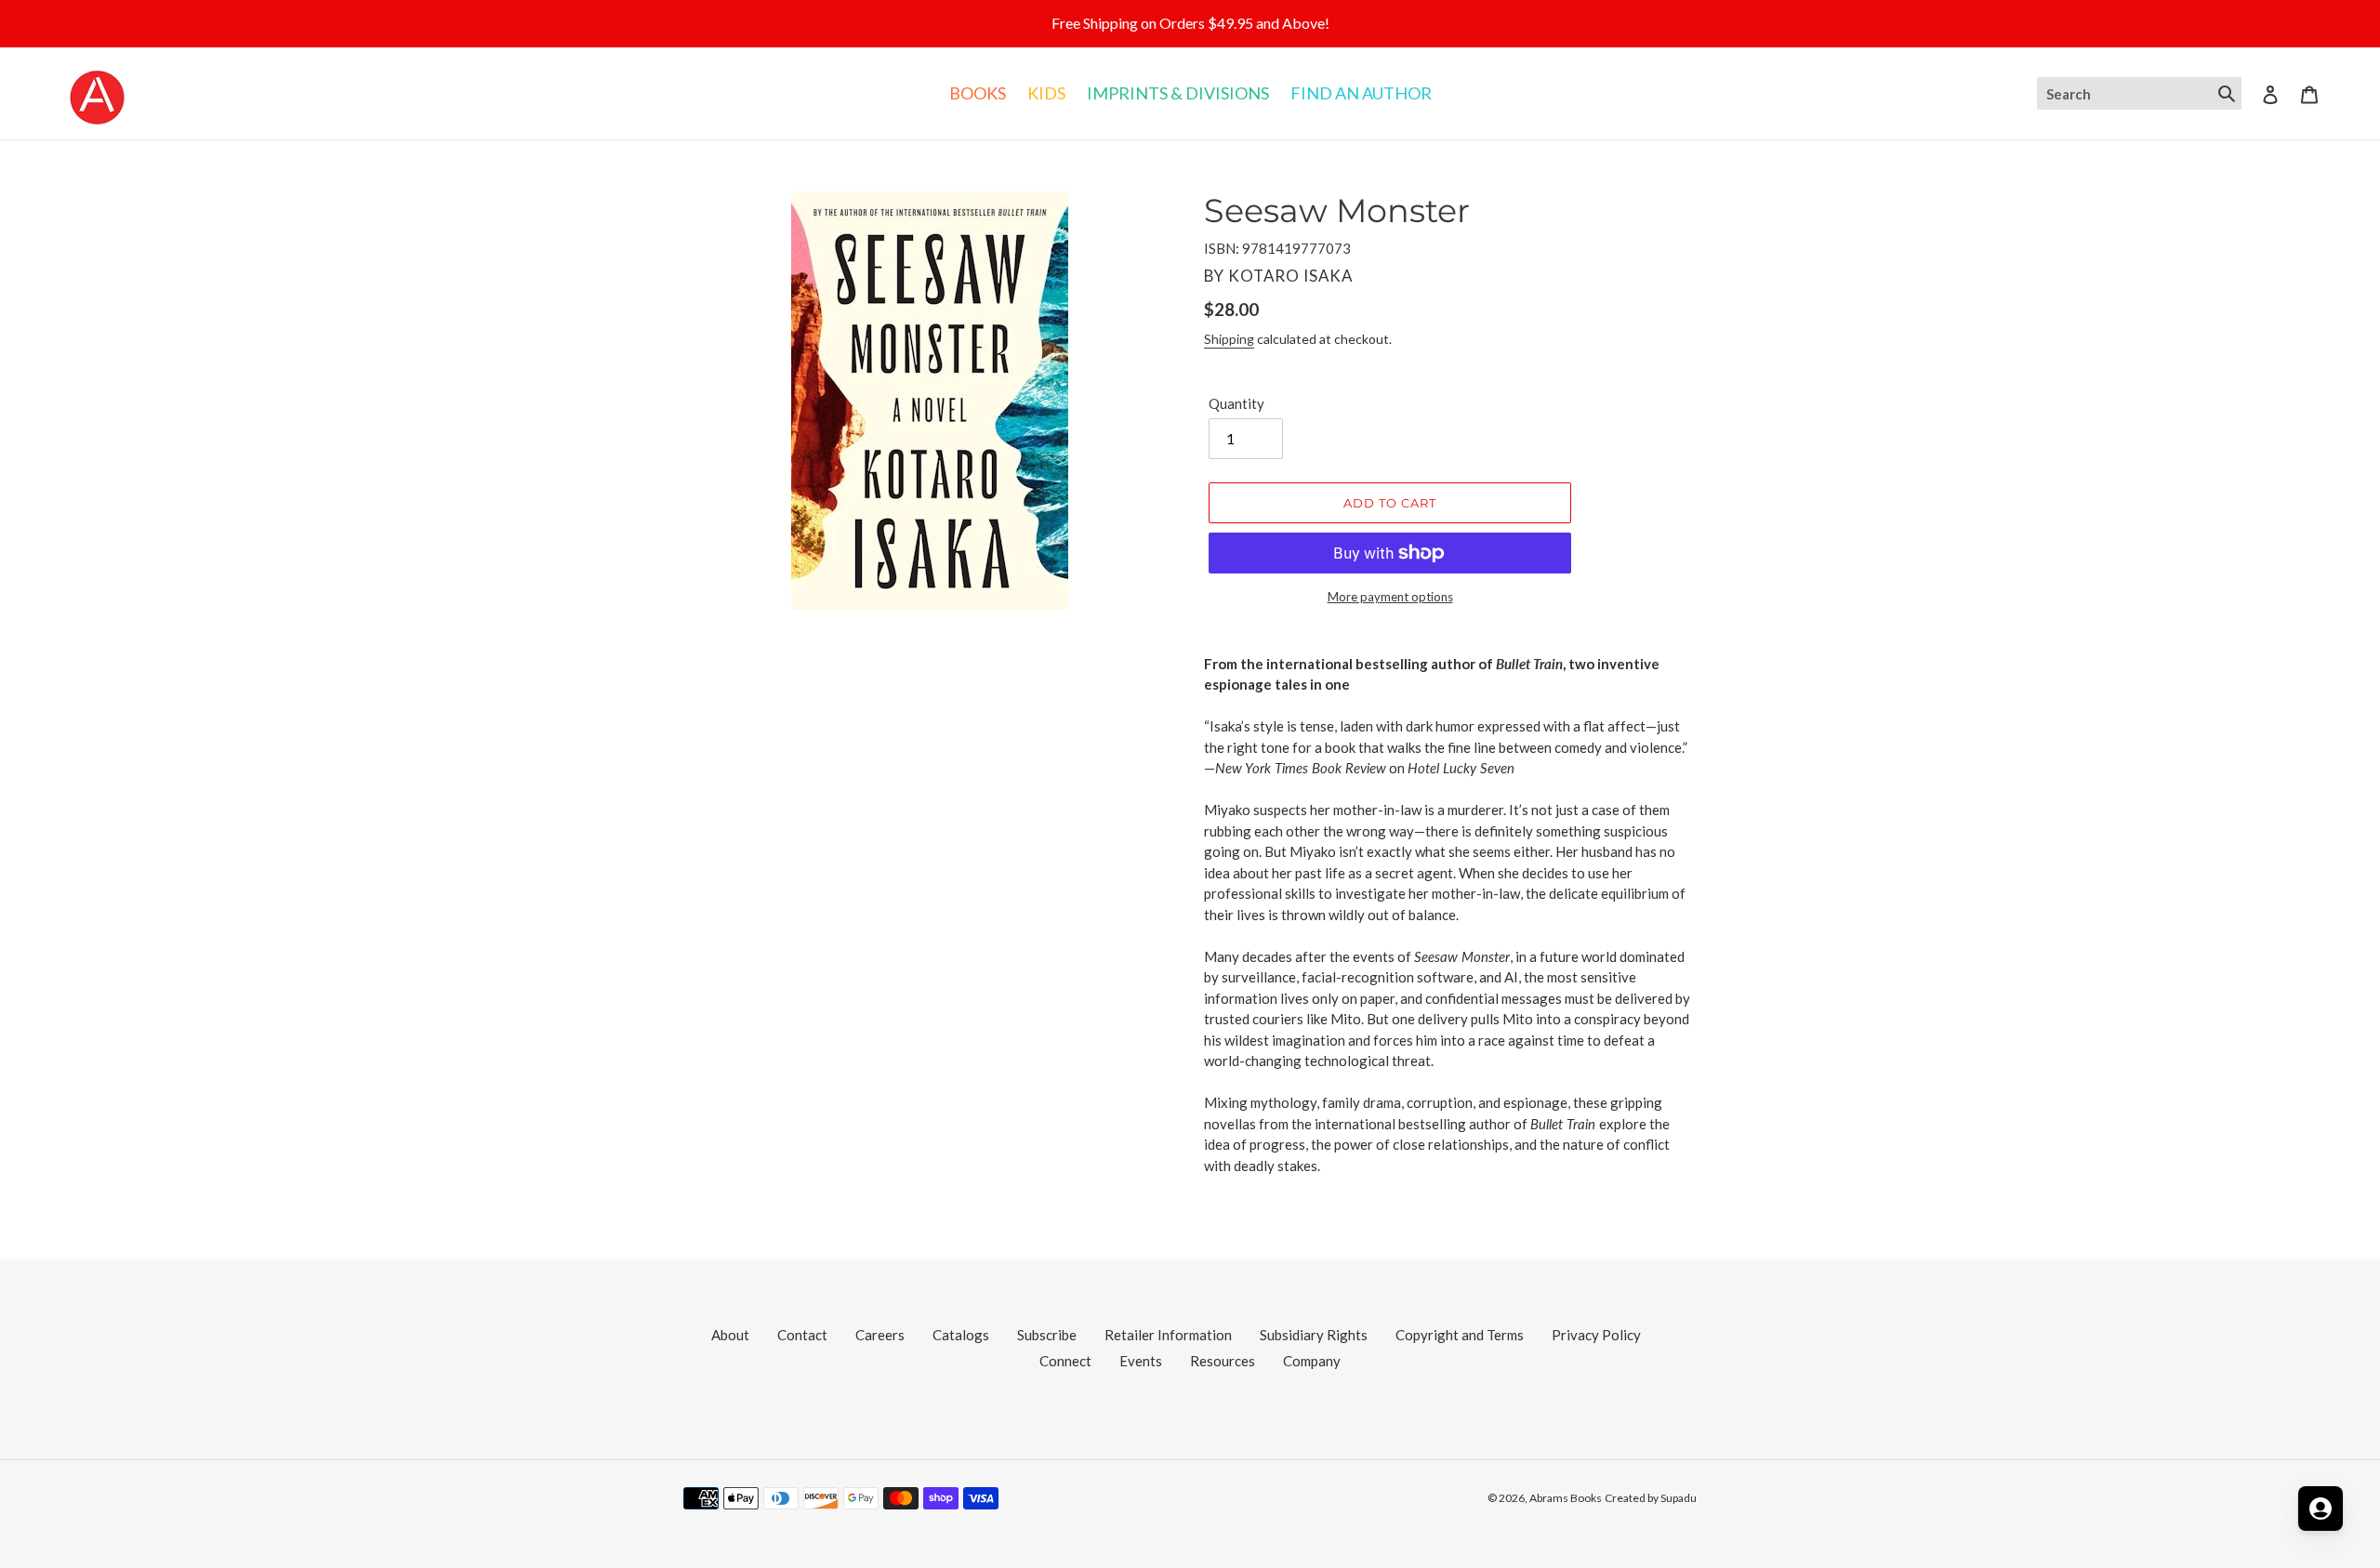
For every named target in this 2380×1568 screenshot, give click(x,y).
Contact (802, 1335)
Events (1141, 1361)
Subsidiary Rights (1314, 1335)
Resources (1223, 1361)
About (730, 1335)
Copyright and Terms (1460, 1335)
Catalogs (961, 1335)
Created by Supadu (1651, 1498)
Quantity (1236, 403)
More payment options (1390, 597)
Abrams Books (1566, 1498)
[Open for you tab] (2320, 1509)
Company (1312, 1361)
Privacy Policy (1596, 1335)
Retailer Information (1168, 1335)
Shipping (1229, 339)
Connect (1065, 1361)
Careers (880, 1335)
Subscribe (1047, 1335)
